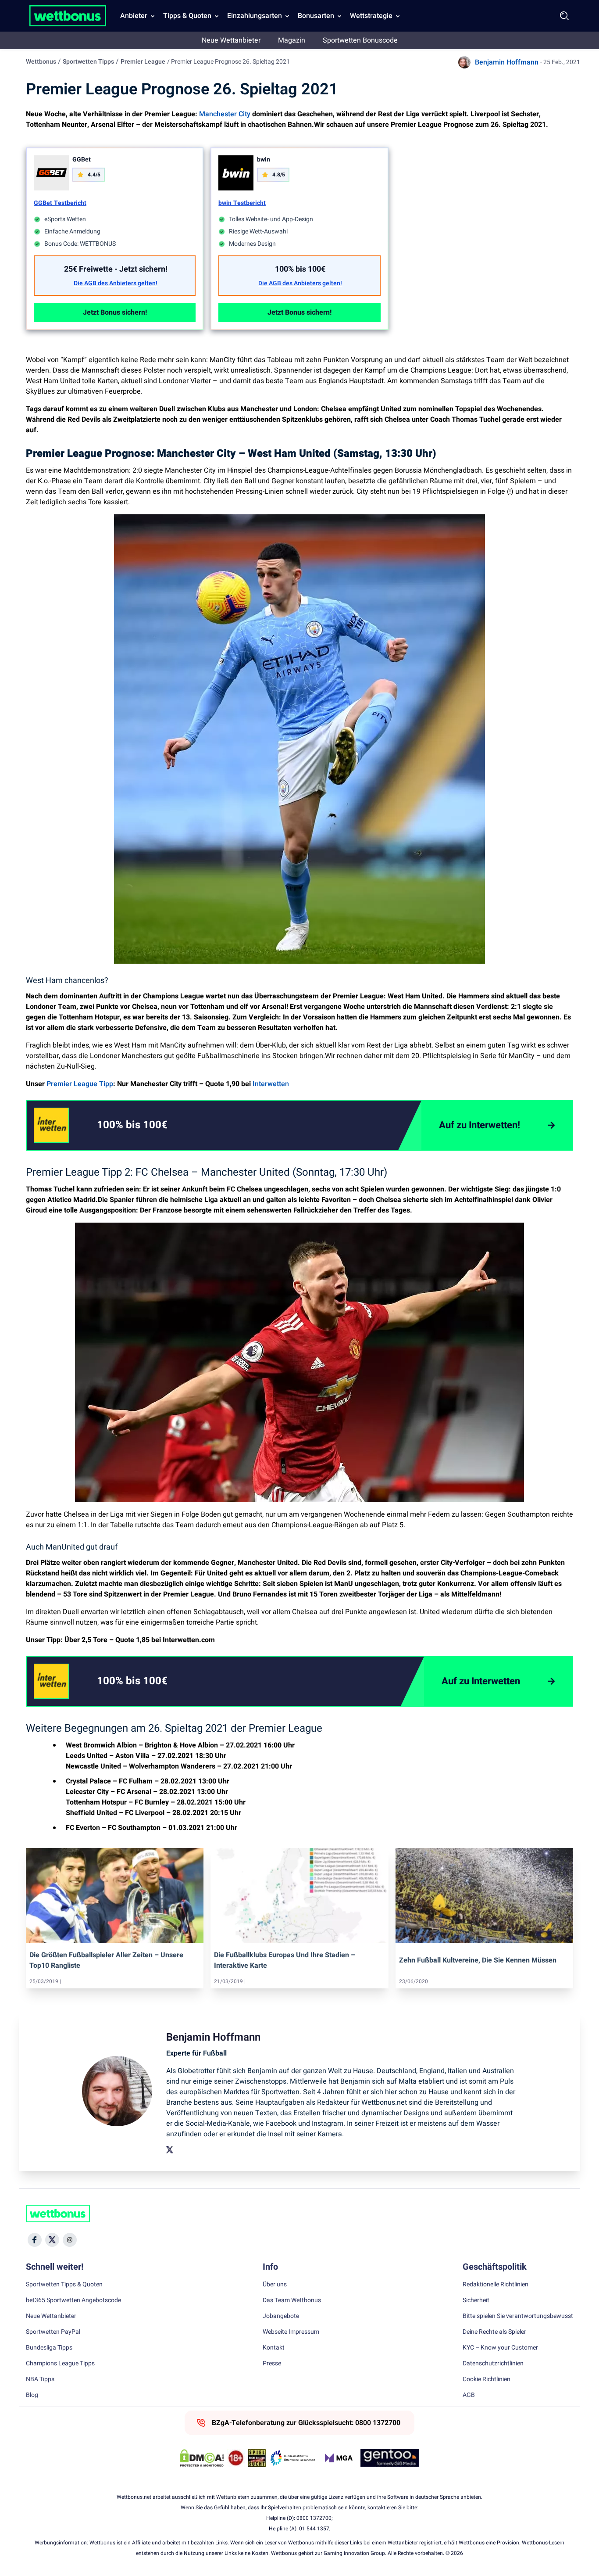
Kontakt (274, 2348)
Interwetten (271, 1084)
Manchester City (225, 114)
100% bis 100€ (300, 269)
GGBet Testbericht (60, 203)
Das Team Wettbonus (292, 2300)
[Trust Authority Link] (293, 2458)
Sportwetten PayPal (53, 2332)
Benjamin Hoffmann (507, 62)
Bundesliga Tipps (49, 2348)
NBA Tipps (40, 2379)
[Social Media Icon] (35, 2240)
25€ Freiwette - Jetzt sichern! (116, 269)
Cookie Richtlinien (487, 2379)
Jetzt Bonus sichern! (115, 312)
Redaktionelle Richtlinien (496, 2285)
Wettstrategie (371, 16)
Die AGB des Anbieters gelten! (116, 283)
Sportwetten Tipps (88, 62)
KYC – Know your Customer (500, 2348)
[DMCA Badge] (202, 2458)
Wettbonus (41, 62)
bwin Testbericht (242, 203)
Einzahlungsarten (255, 16)
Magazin (292, 40)
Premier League (143, 62)
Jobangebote (281, 2316)
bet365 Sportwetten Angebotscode (73, 2300)
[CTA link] (51, 1125)
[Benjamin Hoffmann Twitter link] (170, 2150)
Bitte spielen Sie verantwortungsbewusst (518, 2316)
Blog (32, 2395)
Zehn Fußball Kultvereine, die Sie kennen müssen (478, 1960)
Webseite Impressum (291, 2332)
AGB (469, 2395)
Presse (272, 2364)
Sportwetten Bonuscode (360, 40)
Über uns (275, 2285)
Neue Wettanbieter (231, 40)
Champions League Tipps (60, 2364)
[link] (150, 1125)
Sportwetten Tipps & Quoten (64, 2285)
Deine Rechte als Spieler (494, 2332)
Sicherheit (476, 2300)
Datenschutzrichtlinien (493, 2364)
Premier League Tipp (80, 1084)
